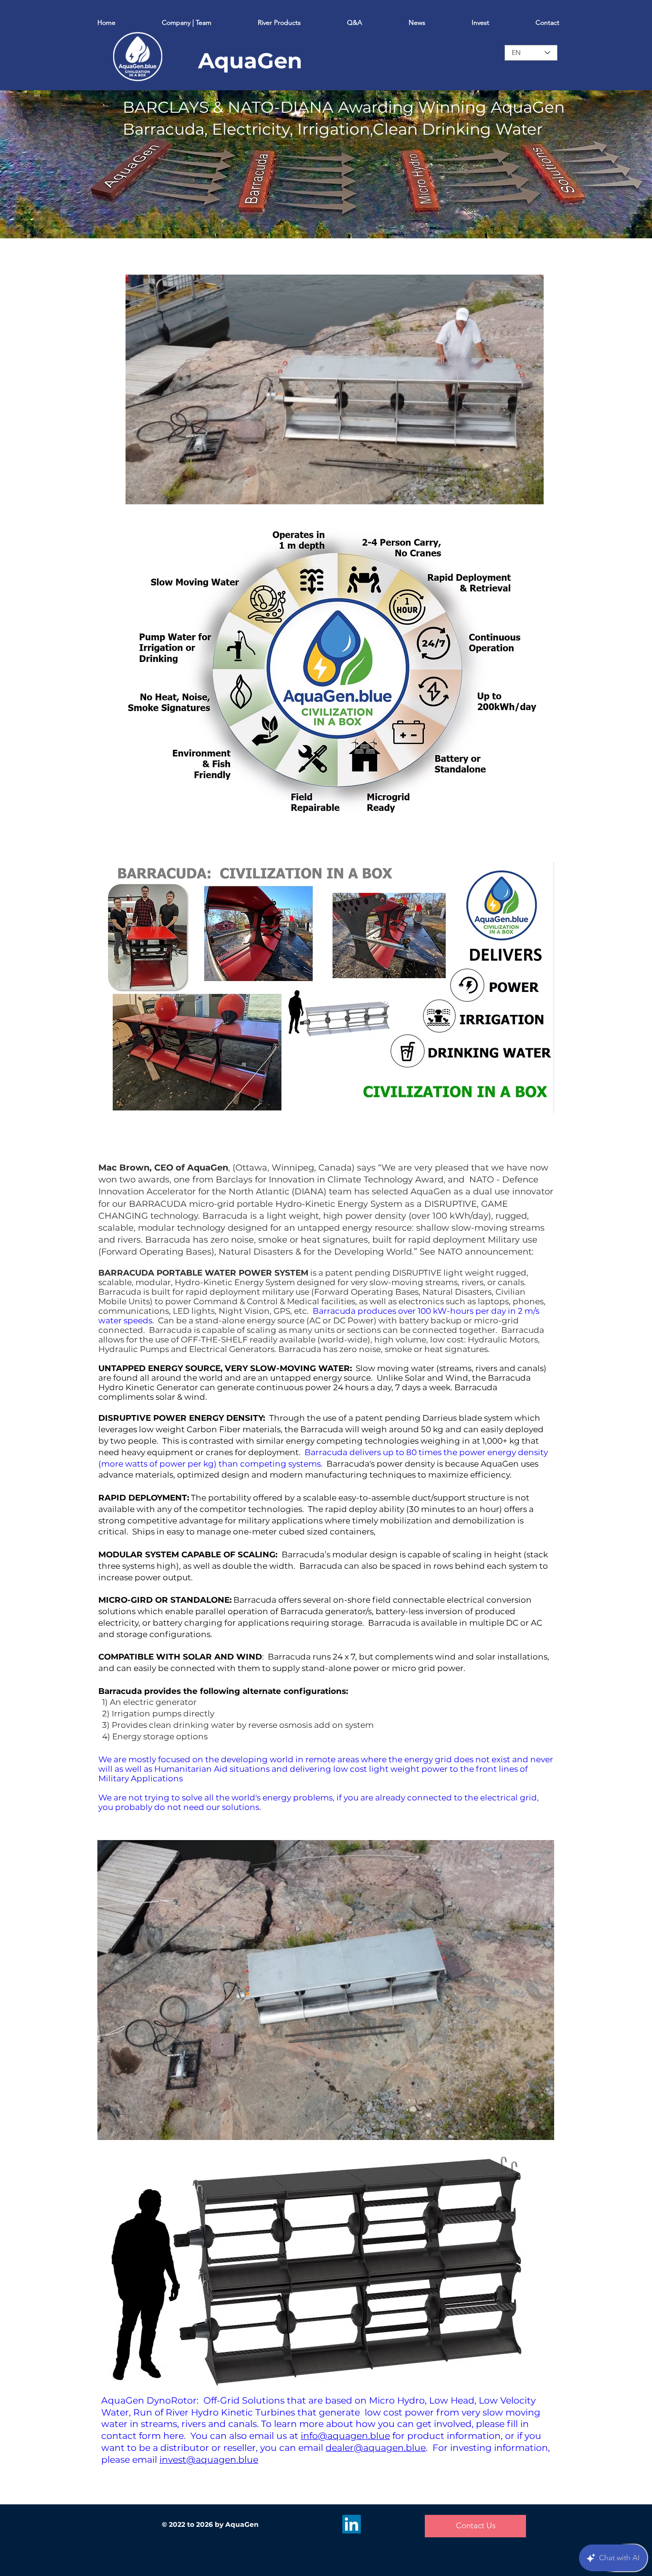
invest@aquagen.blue (209, 2460)
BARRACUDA (158, 1204)
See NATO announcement (476, 1252)
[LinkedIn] (352, 2524)
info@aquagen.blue (345, 2436)
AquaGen (250, 60)
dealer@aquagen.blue (376, 2448)
